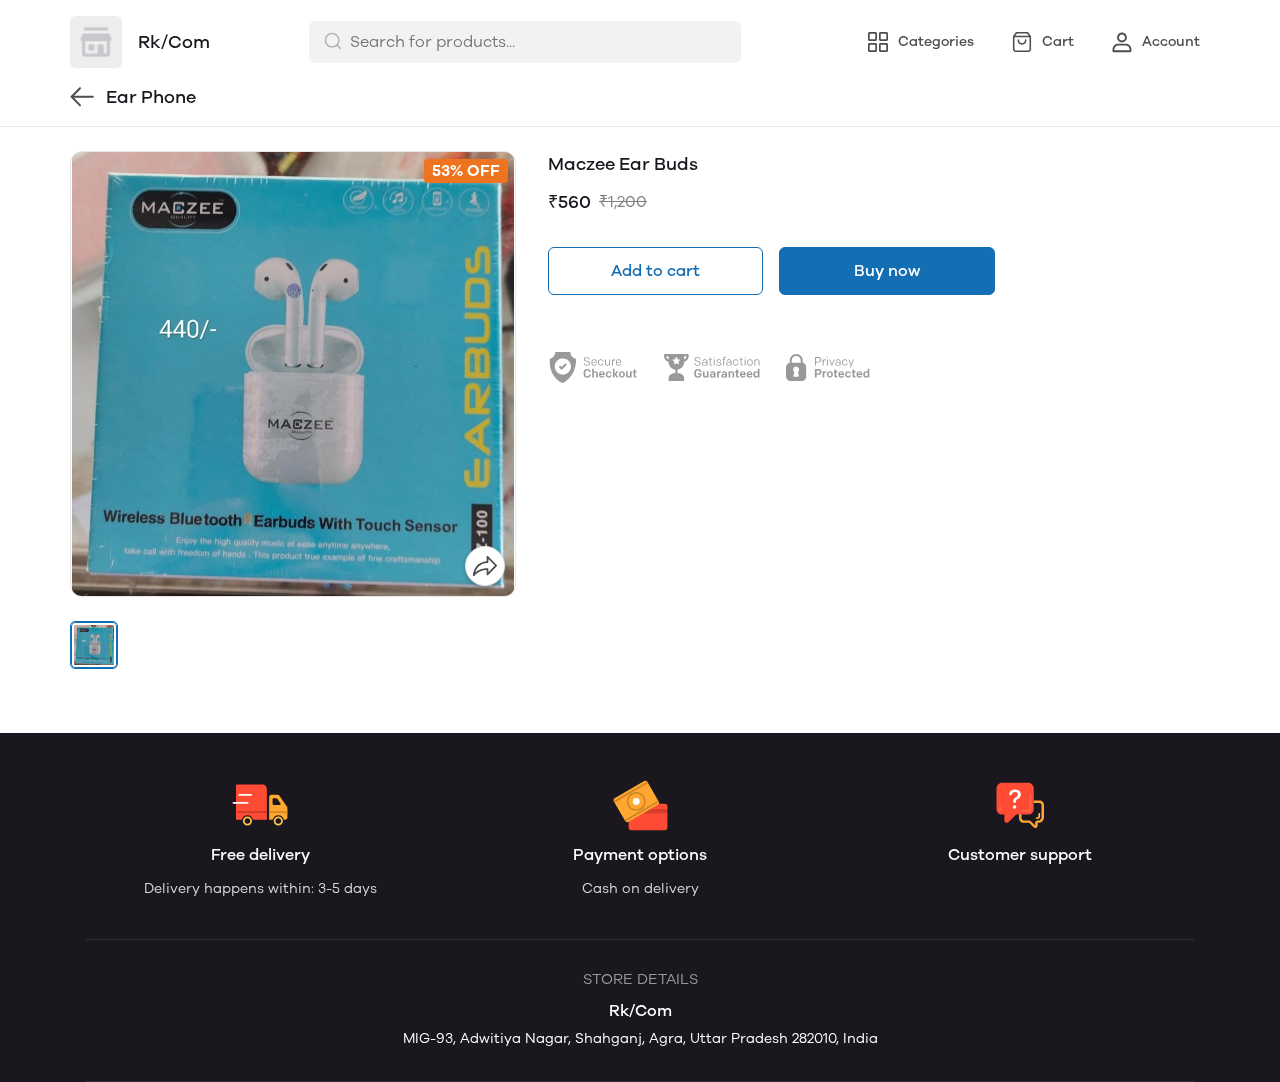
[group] (293, 374)
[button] (94, 645)
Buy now (887, 270)
